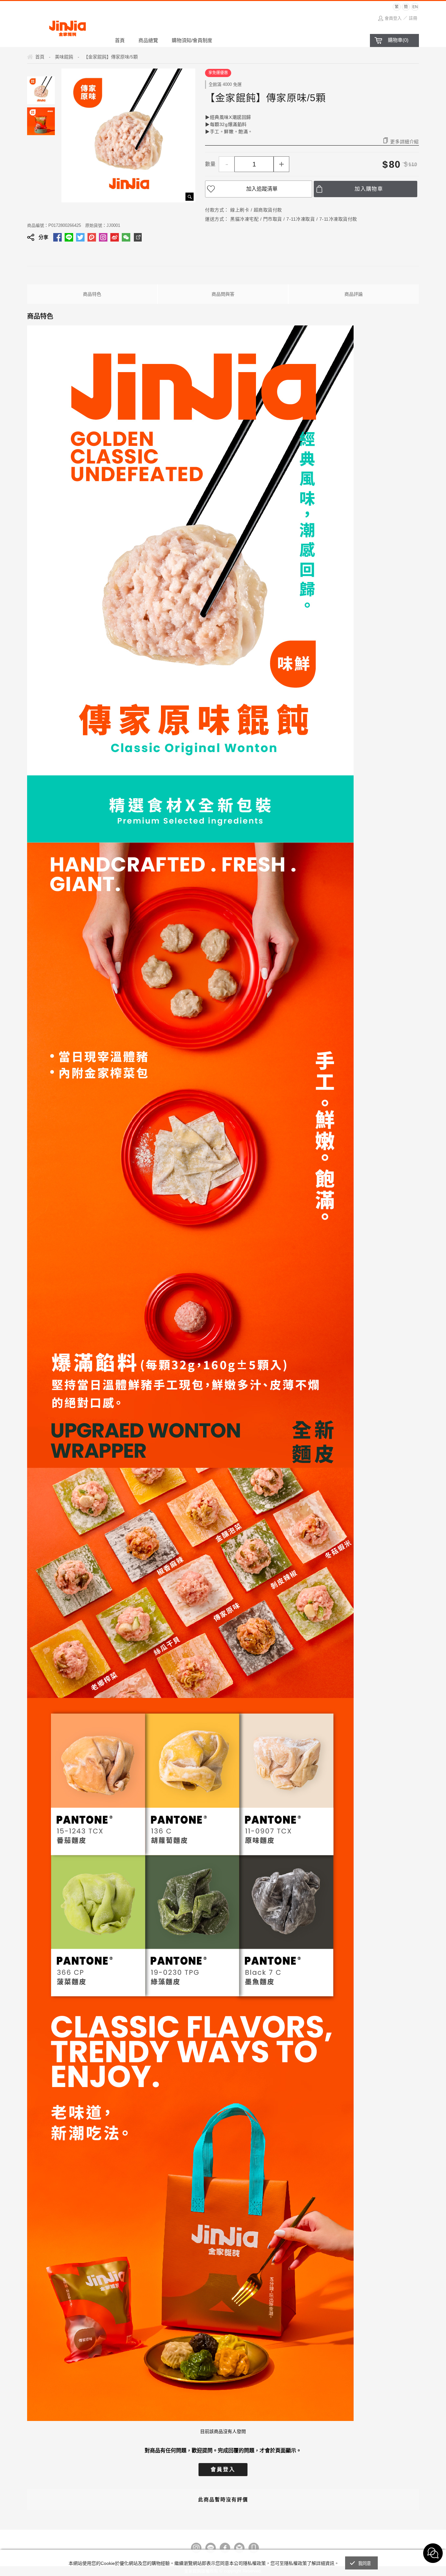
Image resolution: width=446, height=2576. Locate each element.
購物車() (398, 40)
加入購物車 (369, 189)
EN (415, 7)
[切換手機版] (254, 2548)
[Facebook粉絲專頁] (225, 2548)
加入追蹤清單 (262, 189)
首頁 (120, 40)
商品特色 (92, 294)
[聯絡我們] (239, 2548)
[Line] (211, 2548)
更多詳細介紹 (405, 141)
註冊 (413, 18)
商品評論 (354, 294)
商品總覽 (148, 40)
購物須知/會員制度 (192, 40)
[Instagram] (196, 2548)
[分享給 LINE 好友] (69, 237)
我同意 (365, 2563)
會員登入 (393, 18)
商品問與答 (223, 294)
